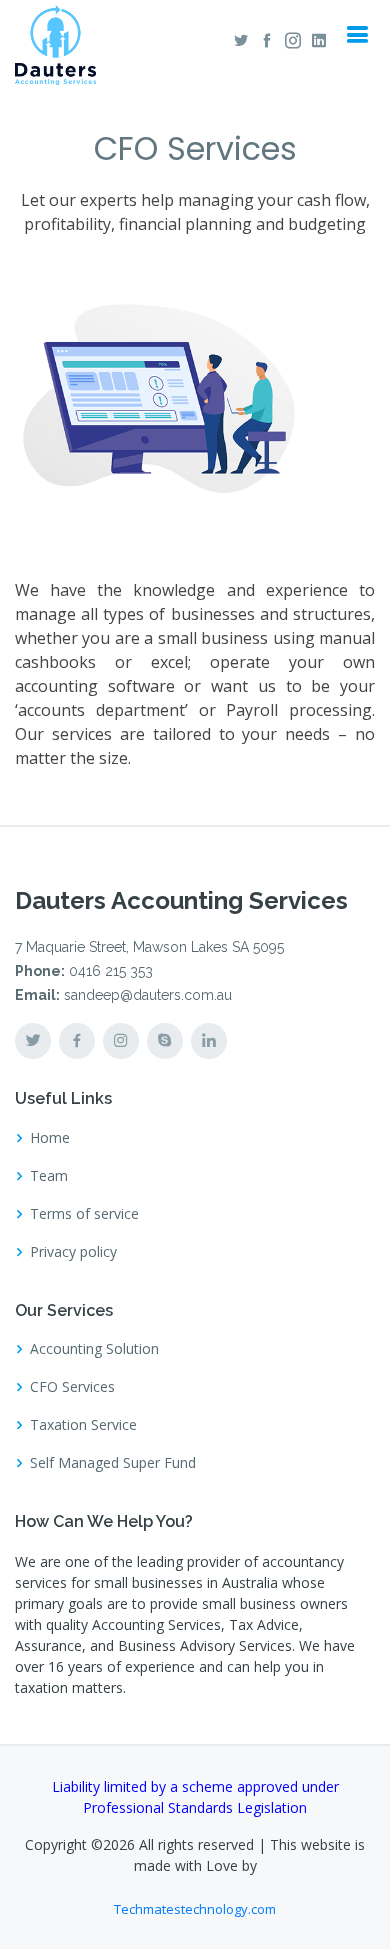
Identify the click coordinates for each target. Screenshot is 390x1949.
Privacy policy (73, 1252)
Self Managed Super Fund (113, 1463)
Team (49, 1176)
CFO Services (72, 1387)
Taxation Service (83, 1425)
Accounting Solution (94, 1349)
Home (50, 1138)
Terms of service (84, 1214)
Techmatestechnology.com (195, 1909)
